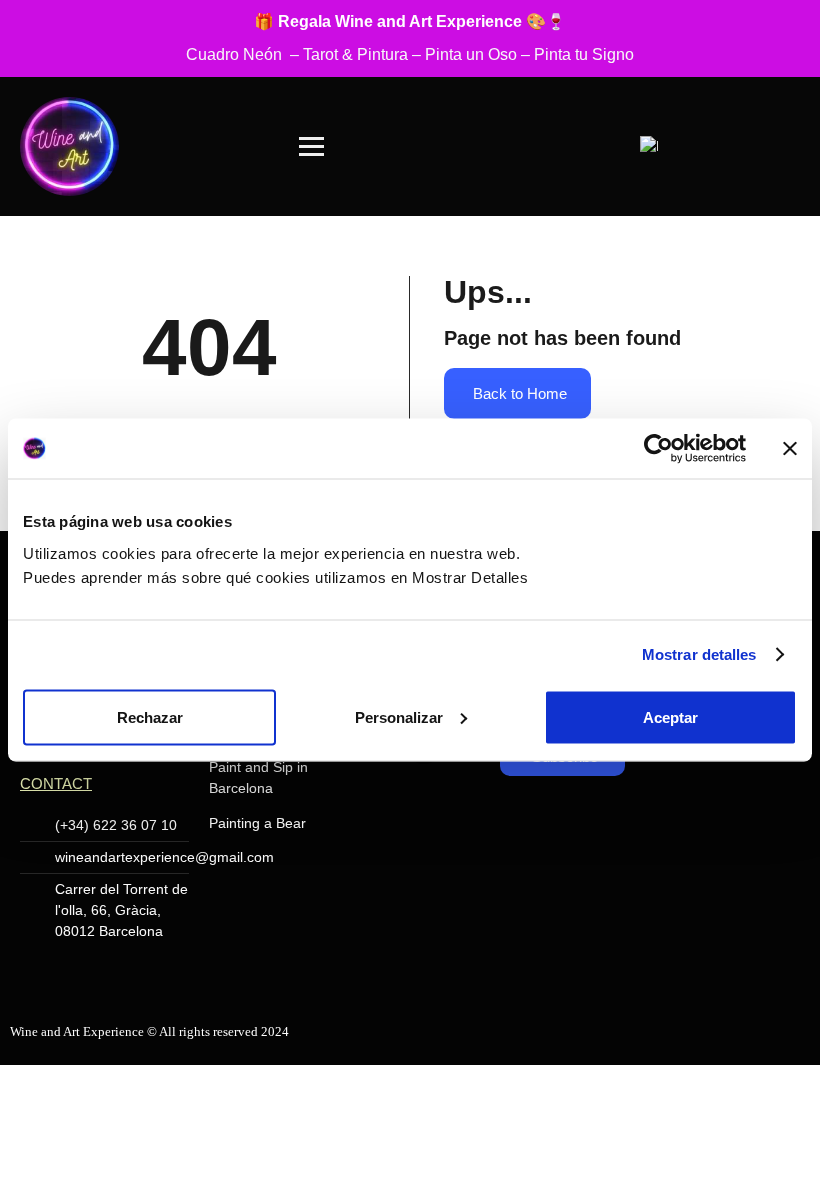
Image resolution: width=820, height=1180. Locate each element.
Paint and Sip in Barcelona (258, 777)
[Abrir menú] (311, 146)
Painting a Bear (257, 823)
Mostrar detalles (699, 654)
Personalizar (399, 716)
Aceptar (670, 716)
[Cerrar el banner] (790, 449)
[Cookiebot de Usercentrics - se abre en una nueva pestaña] (658, 449)
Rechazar (150, 716)
